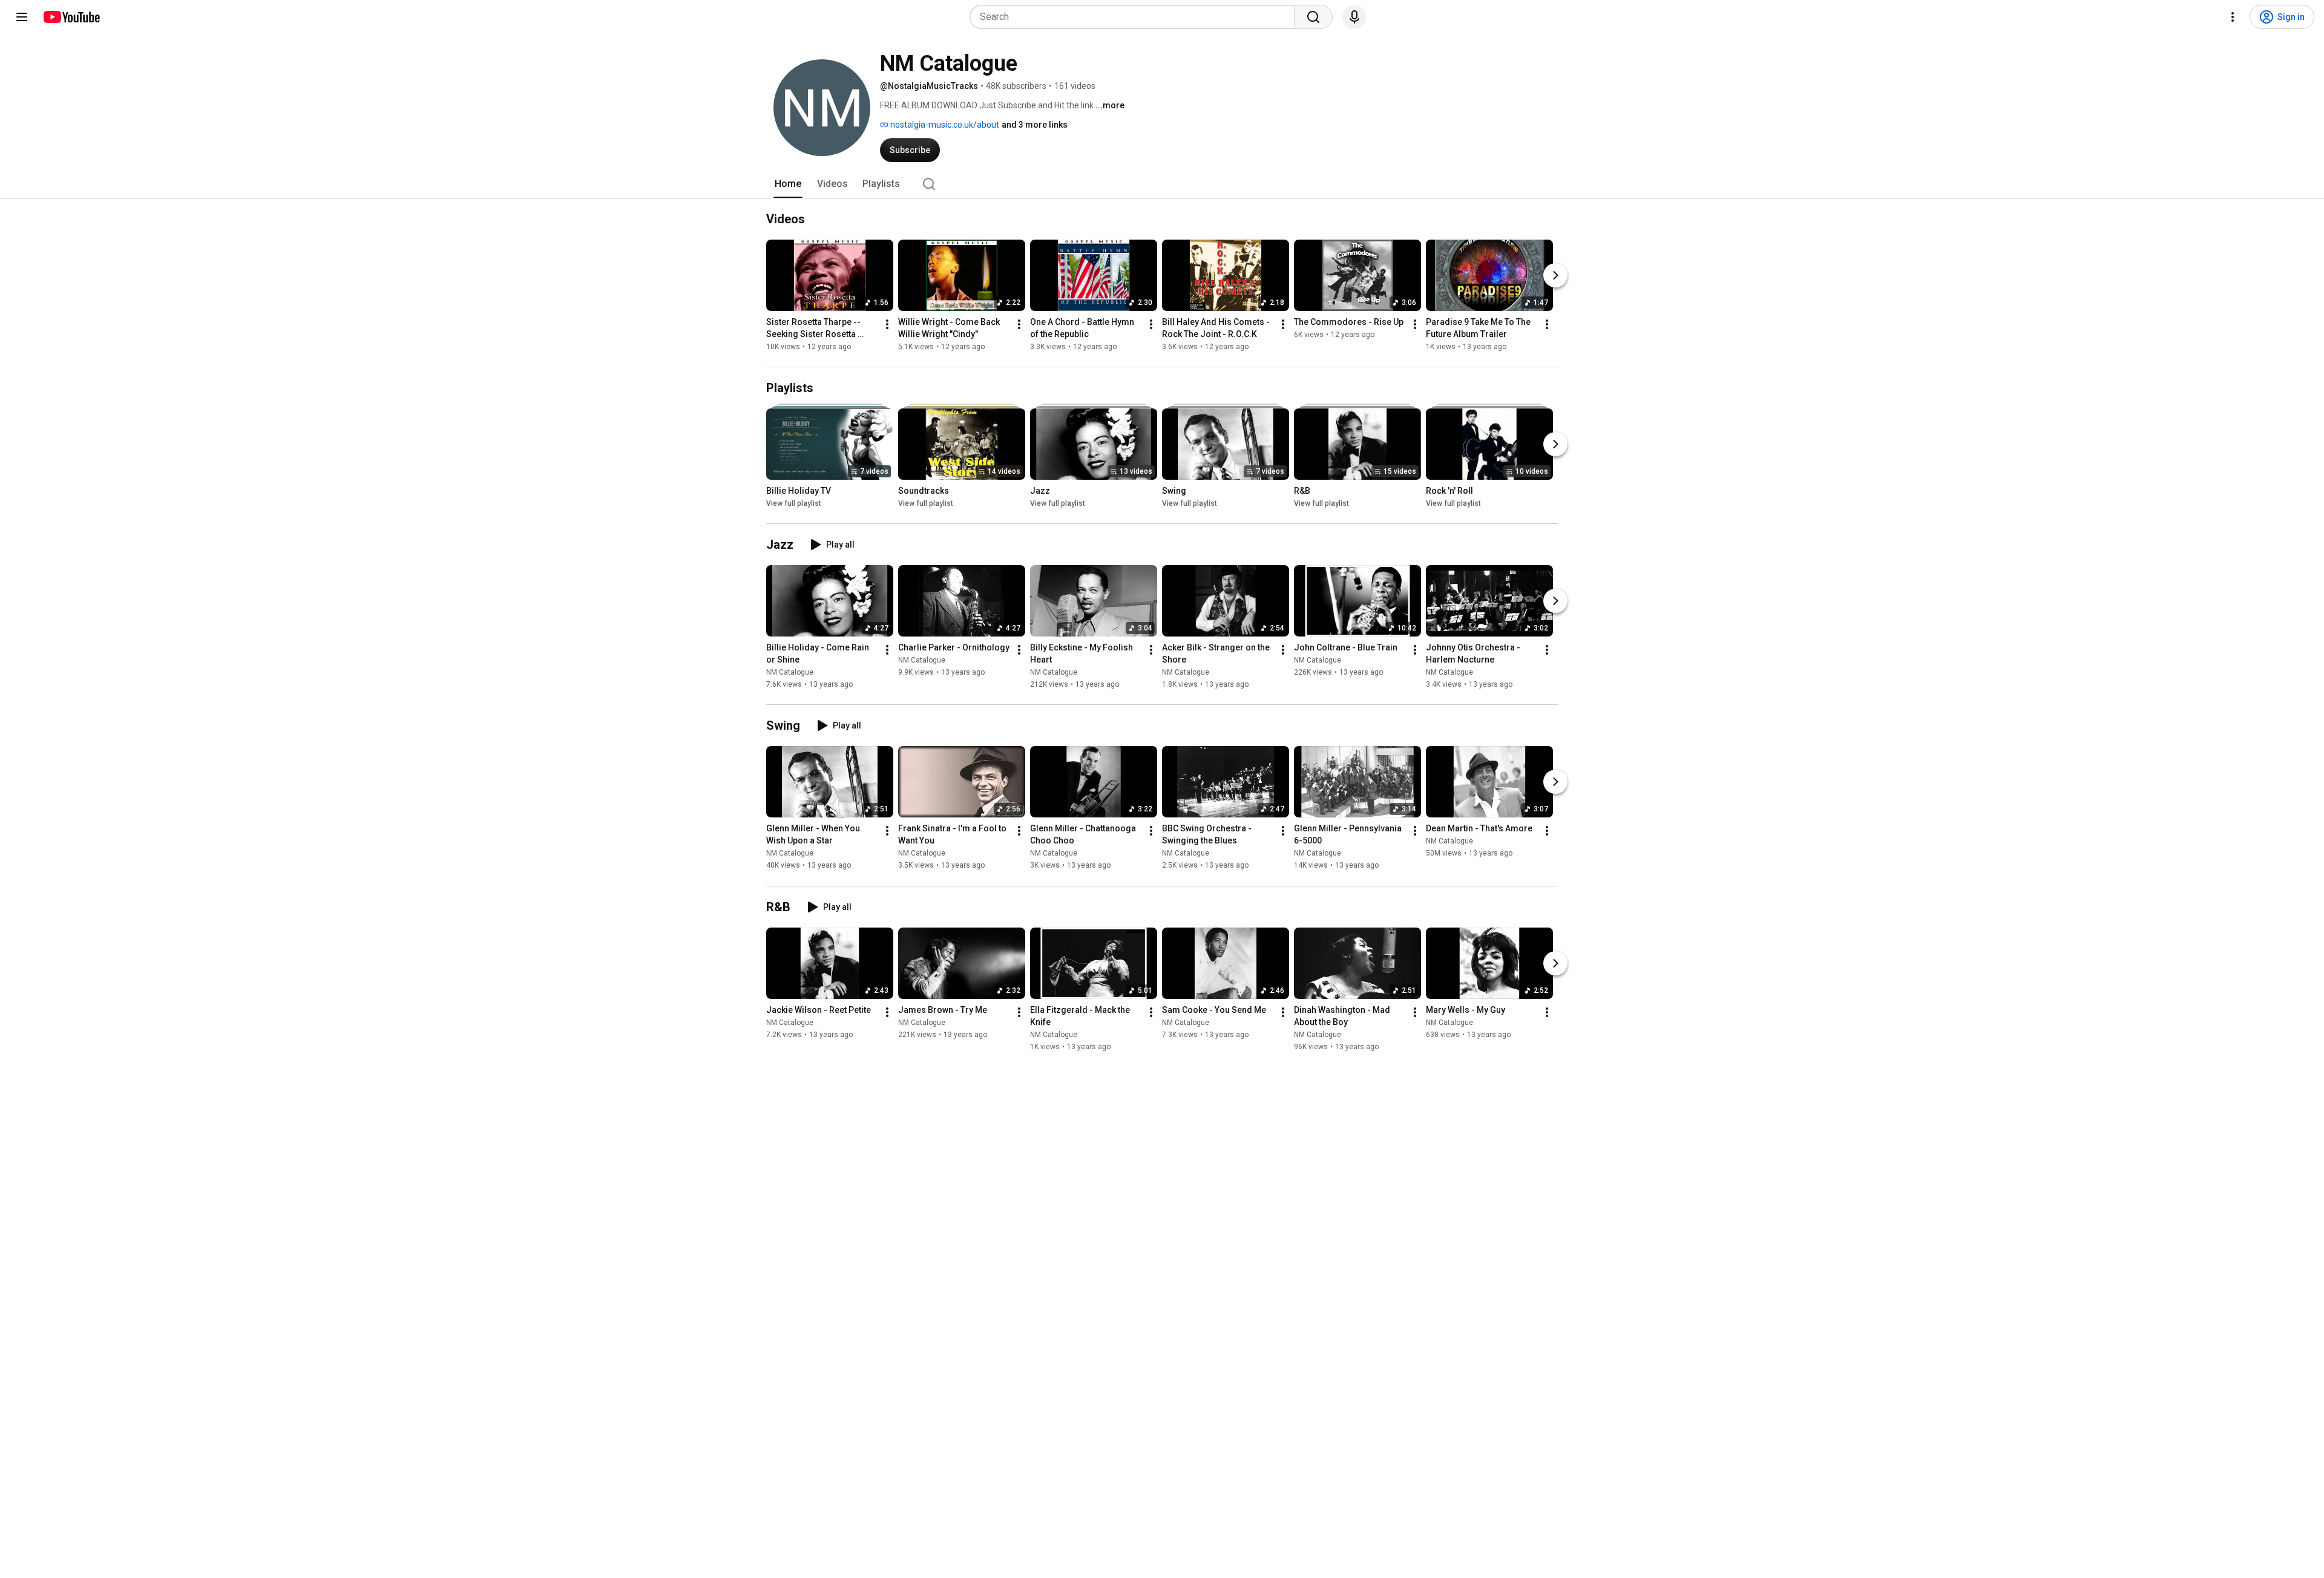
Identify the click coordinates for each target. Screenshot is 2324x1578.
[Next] (1555, 275)
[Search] (1313, 17)
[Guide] (22, 17)
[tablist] (1162, 184)
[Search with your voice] (1354, 17)
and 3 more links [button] (1035, 125)
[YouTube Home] (71, 17)
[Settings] (2233, 17)
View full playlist (794, 503)
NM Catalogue (790, 672)
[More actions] (887, 324)
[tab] (788, 184)
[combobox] (1136, 17)
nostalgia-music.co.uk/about (944, 125)
